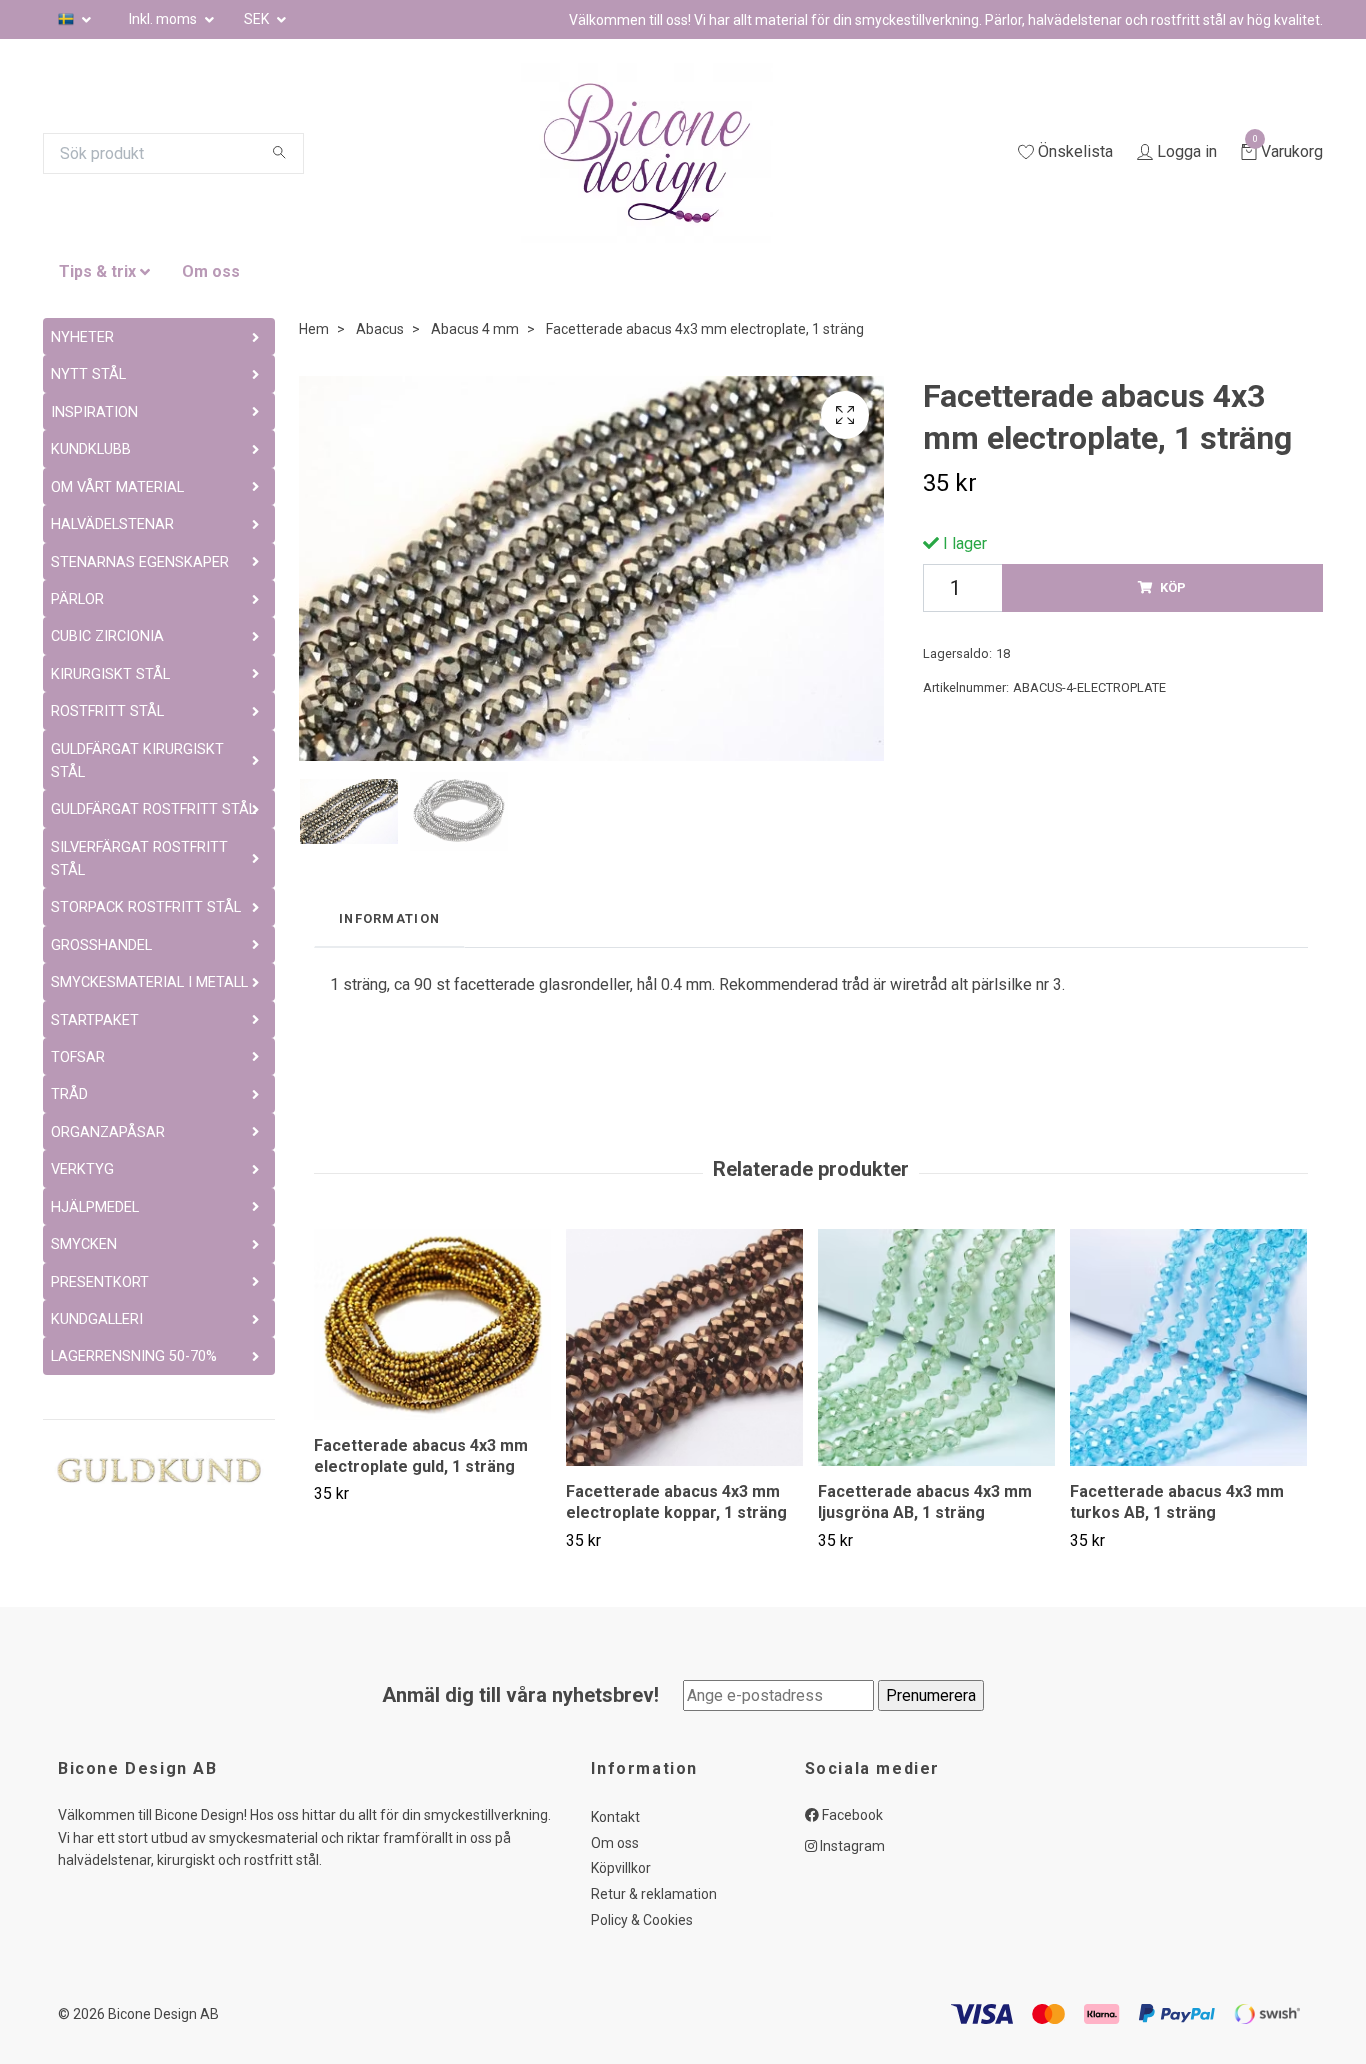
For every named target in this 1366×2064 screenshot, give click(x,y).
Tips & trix (97, 271)
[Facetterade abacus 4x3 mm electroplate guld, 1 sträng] (432, 1324)
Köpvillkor (621, 1868)
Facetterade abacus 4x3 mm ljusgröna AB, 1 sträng (925, 1502)
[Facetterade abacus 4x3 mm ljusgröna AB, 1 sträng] (936, 1347)
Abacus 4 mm (475, 329)
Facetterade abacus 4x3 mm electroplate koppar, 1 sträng (676, 1502)
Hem (314, 329)
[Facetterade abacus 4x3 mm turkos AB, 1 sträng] (1188, 1347)
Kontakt (615, 1817)
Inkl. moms (164, 19)
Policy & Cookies (642, 1920)
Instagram (851, 1846)
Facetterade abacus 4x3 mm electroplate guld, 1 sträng (421, 1456)
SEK (258, 19)
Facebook (851, 1815)
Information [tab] (389, 918)
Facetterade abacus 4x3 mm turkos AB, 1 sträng (1177, 1502)
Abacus (380, 329)
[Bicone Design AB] (671, 153)
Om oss (211, 271)
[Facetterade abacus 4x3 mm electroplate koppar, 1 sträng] (684, 1347)
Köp (1173, 587)
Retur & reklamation (654, 1894)
